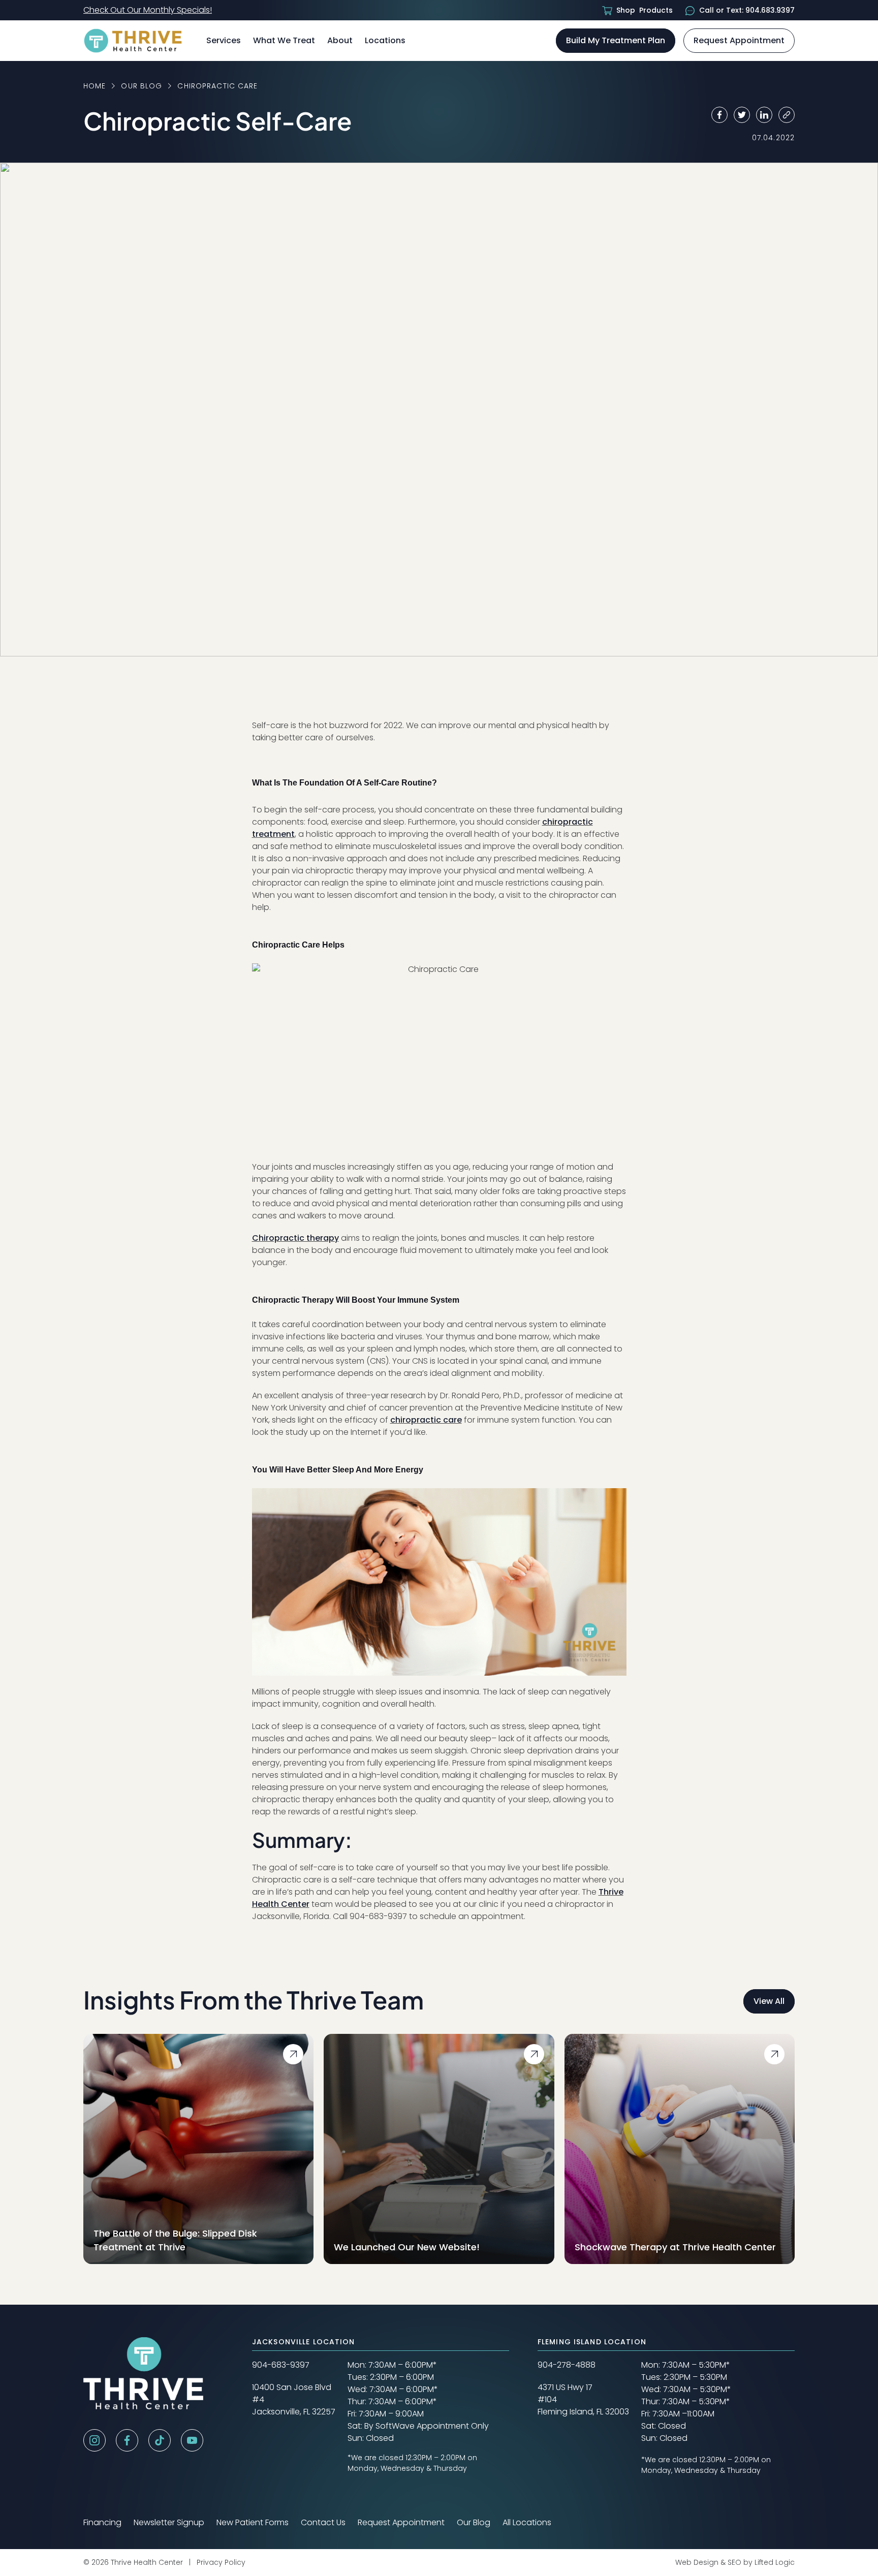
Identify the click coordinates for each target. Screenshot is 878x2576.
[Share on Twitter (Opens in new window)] (742, 115)
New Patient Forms (253, 2522)
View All (774, 2001)
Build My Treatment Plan (616, 40)
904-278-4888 (567, 2365)
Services (224, 40)
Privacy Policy (221, 2562)
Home (95, 86)
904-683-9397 (281, 2365)
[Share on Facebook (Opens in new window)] (719, 115)
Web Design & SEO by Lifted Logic (735, 2562)
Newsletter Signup (169, 2522)
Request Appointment (739, 40)
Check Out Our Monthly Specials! (148, 10)
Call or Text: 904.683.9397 (747, 10)
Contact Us (323, 2522)
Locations (385, 40)
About (340, 40)
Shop (645, 10)
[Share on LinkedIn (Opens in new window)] (764, 115)
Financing (102, 2522)
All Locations (527, 2522)
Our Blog (142, 86)
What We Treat (284, 40)
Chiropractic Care (217, 86)
